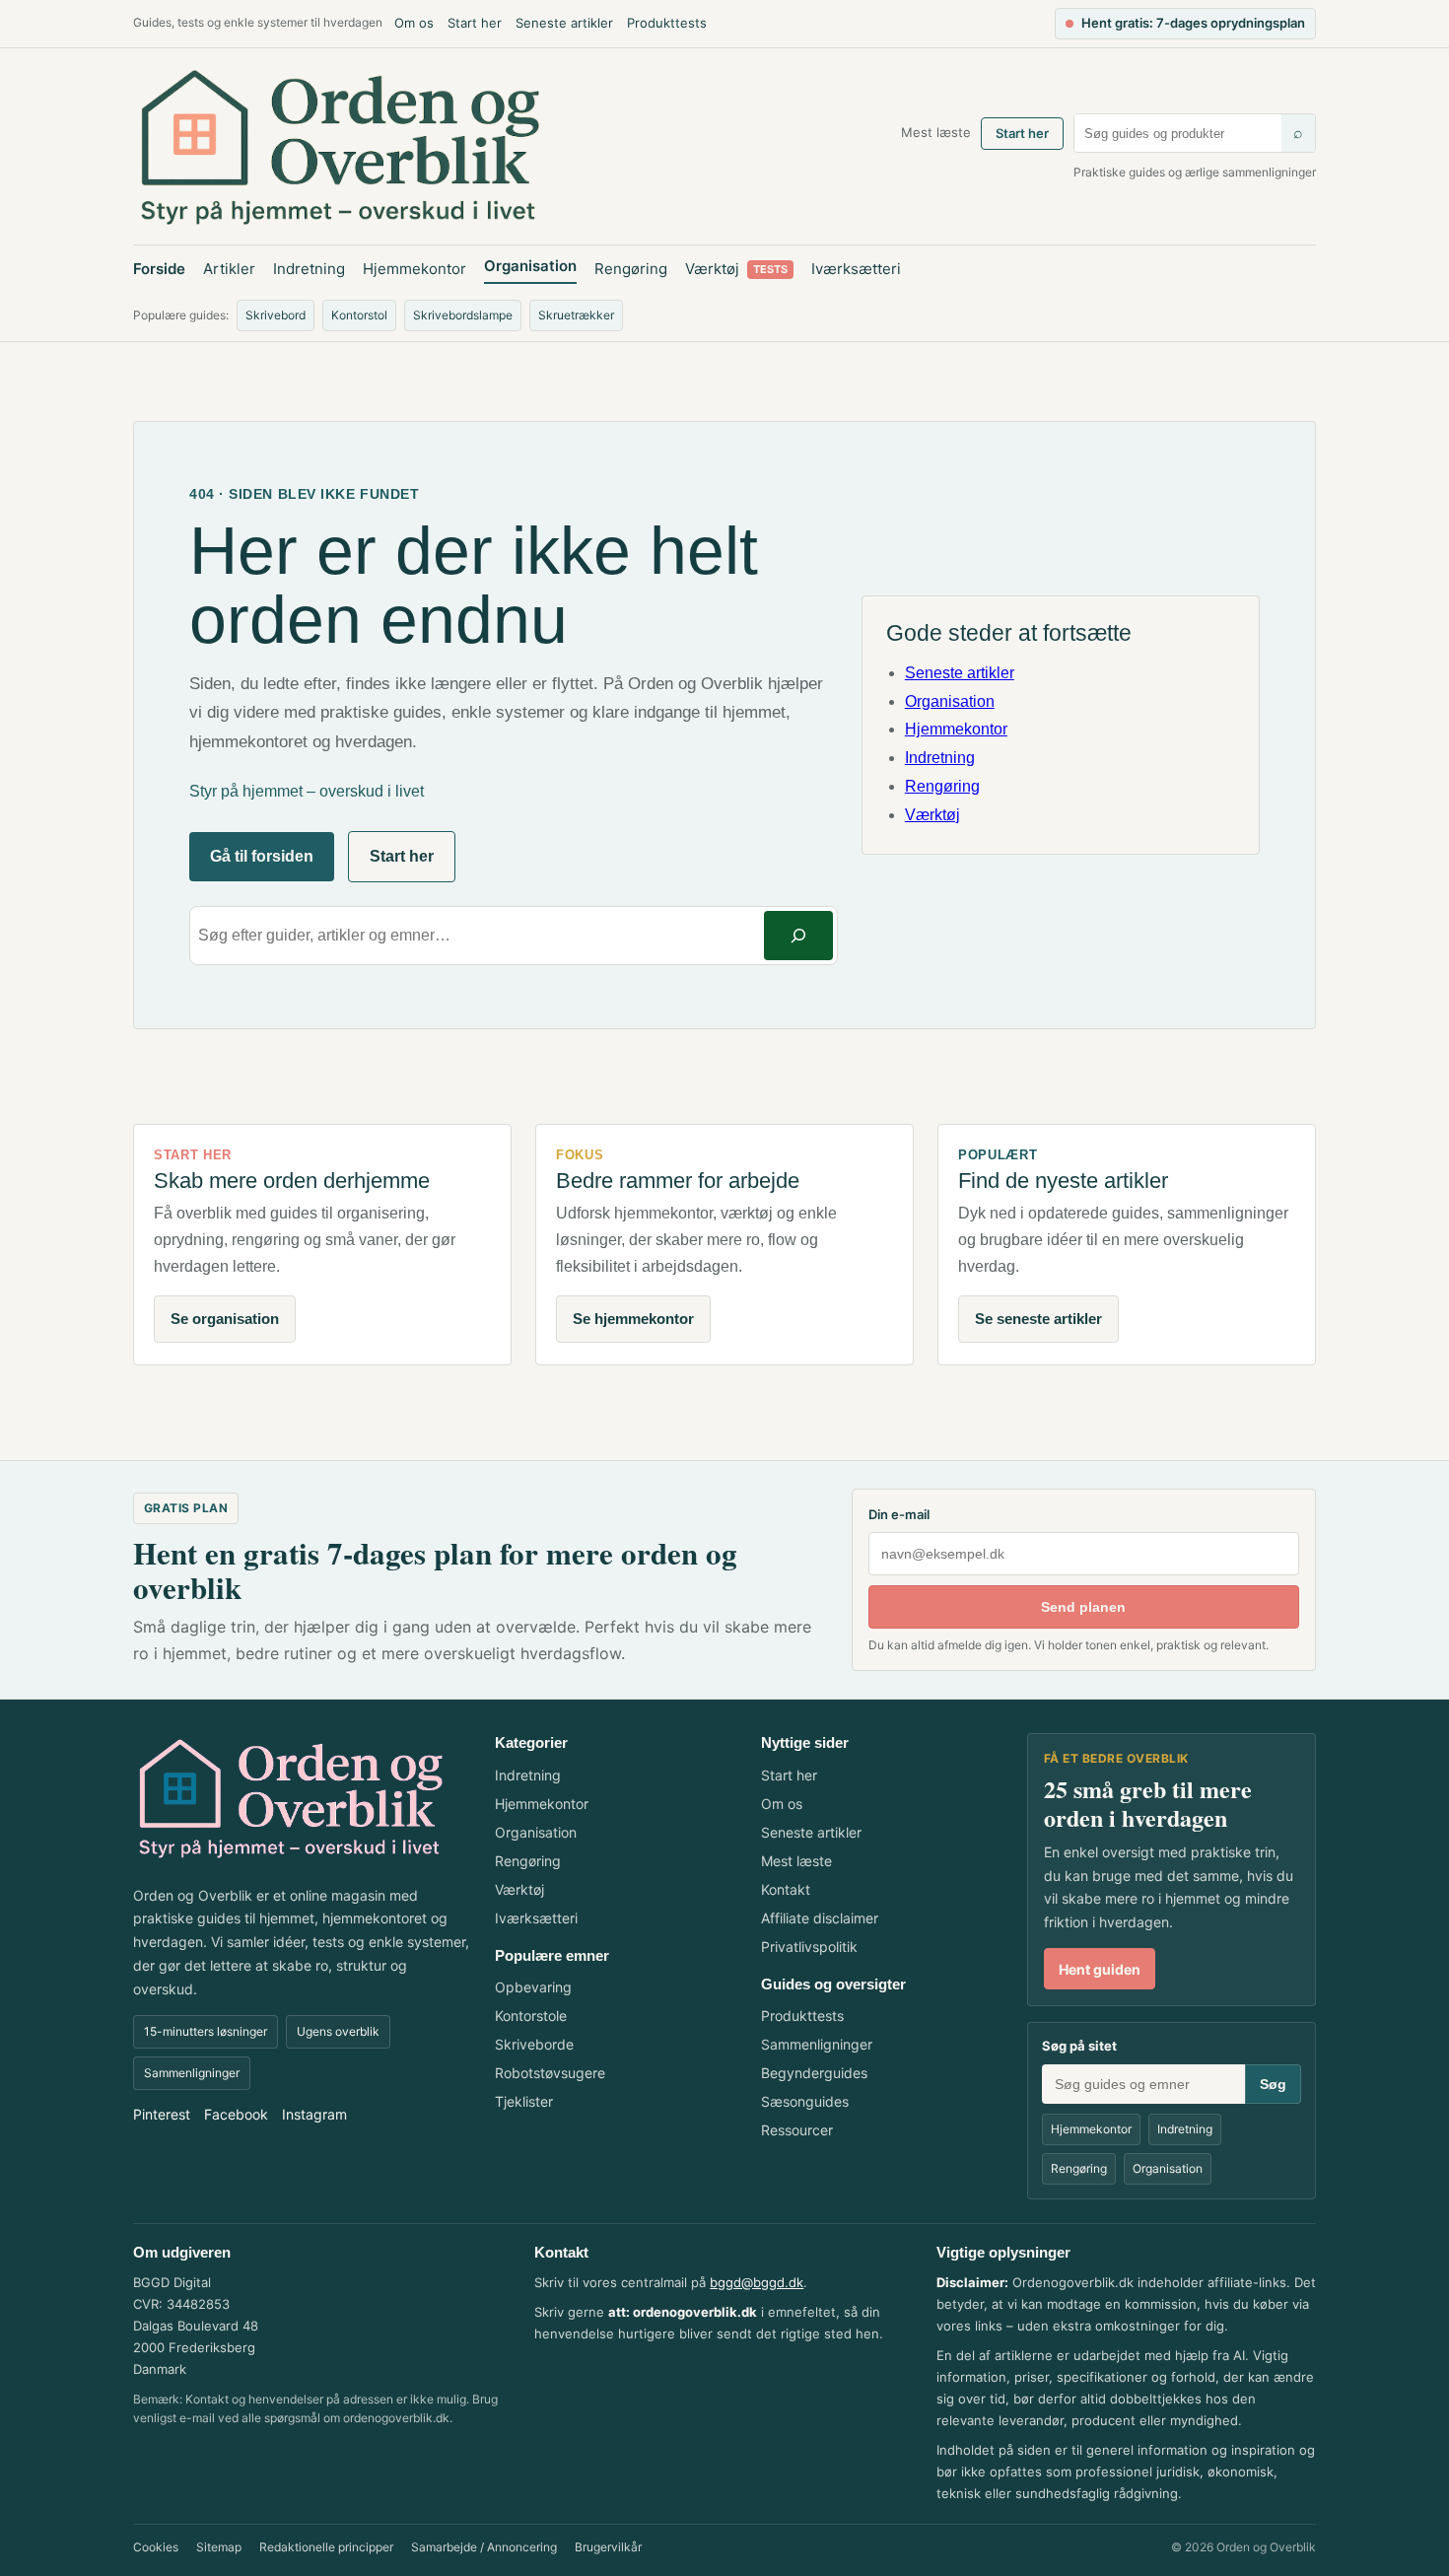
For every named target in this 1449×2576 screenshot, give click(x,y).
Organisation (530, 266)
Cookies (156, 2547)
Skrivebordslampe (463, 315)
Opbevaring (533, 1987)
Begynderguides (814, 2073)
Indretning (309, 269)
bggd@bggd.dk (757, 2282)
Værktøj (736, 269)
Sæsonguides (805, 2101)
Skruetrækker (576, 315)
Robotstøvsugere (550, 2073)
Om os (414, 23)
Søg (1273, 2084)
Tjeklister (524, 2101)
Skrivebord (276, 315)
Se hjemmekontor (633, 1319)
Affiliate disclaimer (820, 1918)
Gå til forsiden (262, 856)
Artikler (229, 269)
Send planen (1083, 1607)
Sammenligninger (192, 2073)
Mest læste (936, 132)
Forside (159, 269)
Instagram (314, 2114)
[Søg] (799, 935)
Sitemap (219, 2547)
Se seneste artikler (1038, 1319)
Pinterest (162, 2114)
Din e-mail (899, 1514)
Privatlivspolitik (809, 1947)
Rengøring (631, 269)
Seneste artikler (564, 23)
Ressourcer (797, 2130)
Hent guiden (1100, 1969)
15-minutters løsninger (206, 2031)
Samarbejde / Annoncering (484, 2547)
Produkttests (667, 23)
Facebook (236, 2114)
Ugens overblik (338, 2031)
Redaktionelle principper (326, 2547)
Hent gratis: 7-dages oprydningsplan (1193, 23)
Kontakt (786, 1889)
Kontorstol (359, 315)
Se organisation (225, 1319)
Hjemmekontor (414, 269)
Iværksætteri (856, 269)
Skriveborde (534, 2044)
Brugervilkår (608, 2547)
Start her (475, 23)
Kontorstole (531, 2016)
